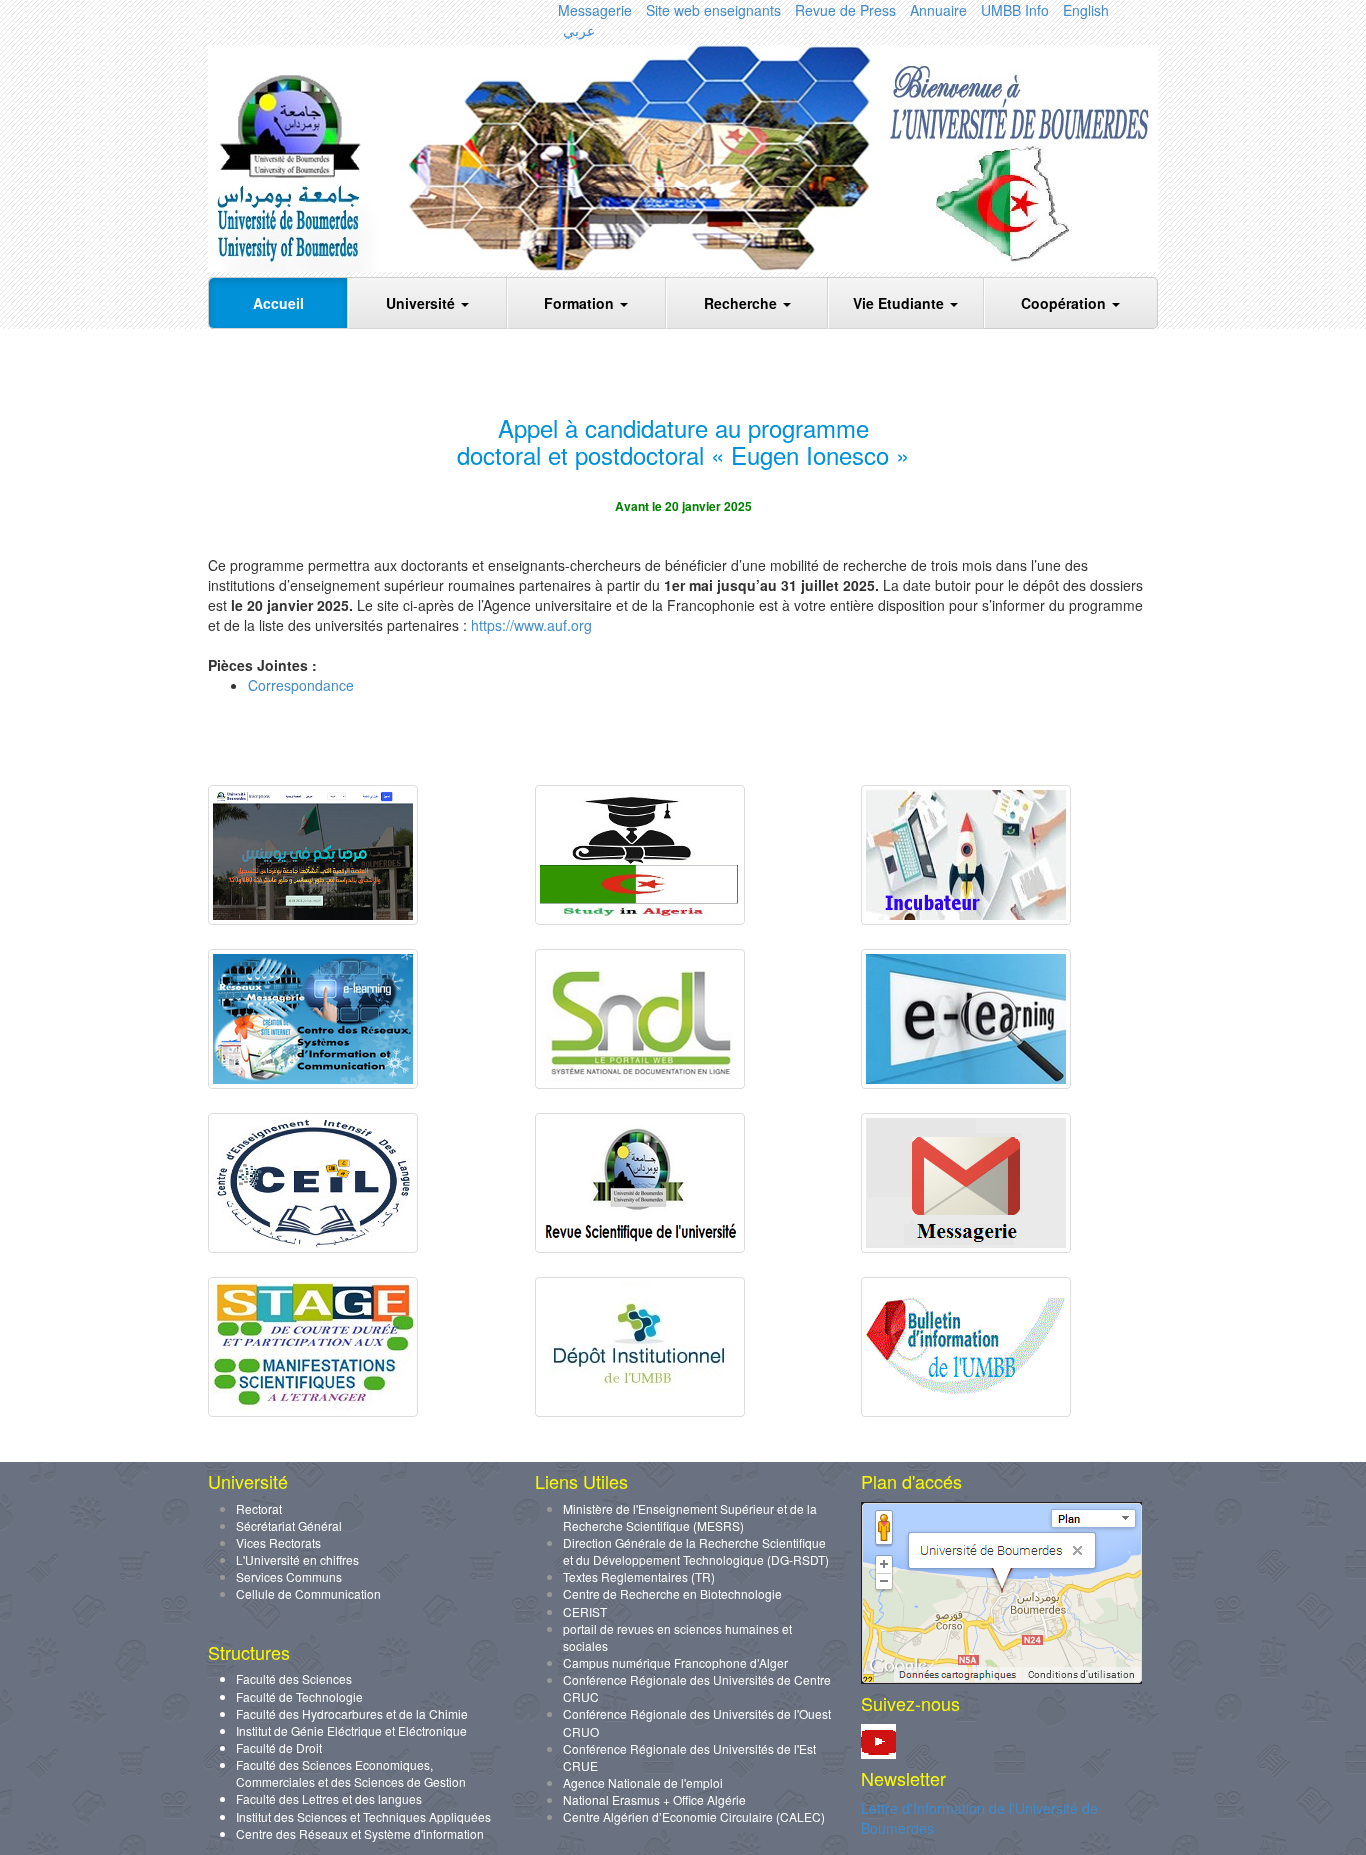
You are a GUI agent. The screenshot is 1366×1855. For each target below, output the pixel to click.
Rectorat (259, 1508)
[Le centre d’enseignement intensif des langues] (313, 1247)
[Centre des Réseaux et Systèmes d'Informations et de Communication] (313, 1083)
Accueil (278, 303)
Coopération (1065, 303)
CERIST (585, 1611)
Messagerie (595, 10)
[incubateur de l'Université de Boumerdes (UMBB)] (966, 919)
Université (422, 303)
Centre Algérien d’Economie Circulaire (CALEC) (694, 1816)
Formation (581, 303)
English (1086, 10)
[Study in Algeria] (640, 919)
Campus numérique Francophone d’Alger (675, 1662)
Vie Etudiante (900, 303)
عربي (579, 30)
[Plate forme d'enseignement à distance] (966, 1083)
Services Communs (289, 1576)
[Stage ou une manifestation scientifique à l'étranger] (313, 1411)
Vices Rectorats (278, 1542)
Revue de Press (845, 10)
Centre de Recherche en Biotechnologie (672, 1593)
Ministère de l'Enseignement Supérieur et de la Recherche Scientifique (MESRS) (690, 1517)
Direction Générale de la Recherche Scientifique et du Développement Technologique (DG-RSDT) (696, 1551)
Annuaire (938, 10)
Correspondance (301, 685)
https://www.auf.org (531, 625)
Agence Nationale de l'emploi (643, 1782)
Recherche (742, 303)
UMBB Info (1015, 10)
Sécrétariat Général (289, 1525)
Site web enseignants (713, 10)
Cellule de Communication (308, 1593)
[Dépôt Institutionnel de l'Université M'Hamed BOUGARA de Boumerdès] (640, 1411)
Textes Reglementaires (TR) (639, 1576)
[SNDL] (640, 1083)
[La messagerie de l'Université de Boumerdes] (966, 1247)
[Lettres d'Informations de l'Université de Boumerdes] (966, 1411)
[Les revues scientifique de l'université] (640, 1247)
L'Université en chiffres (297, 1559)
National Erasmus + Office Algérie (654, 1799)
